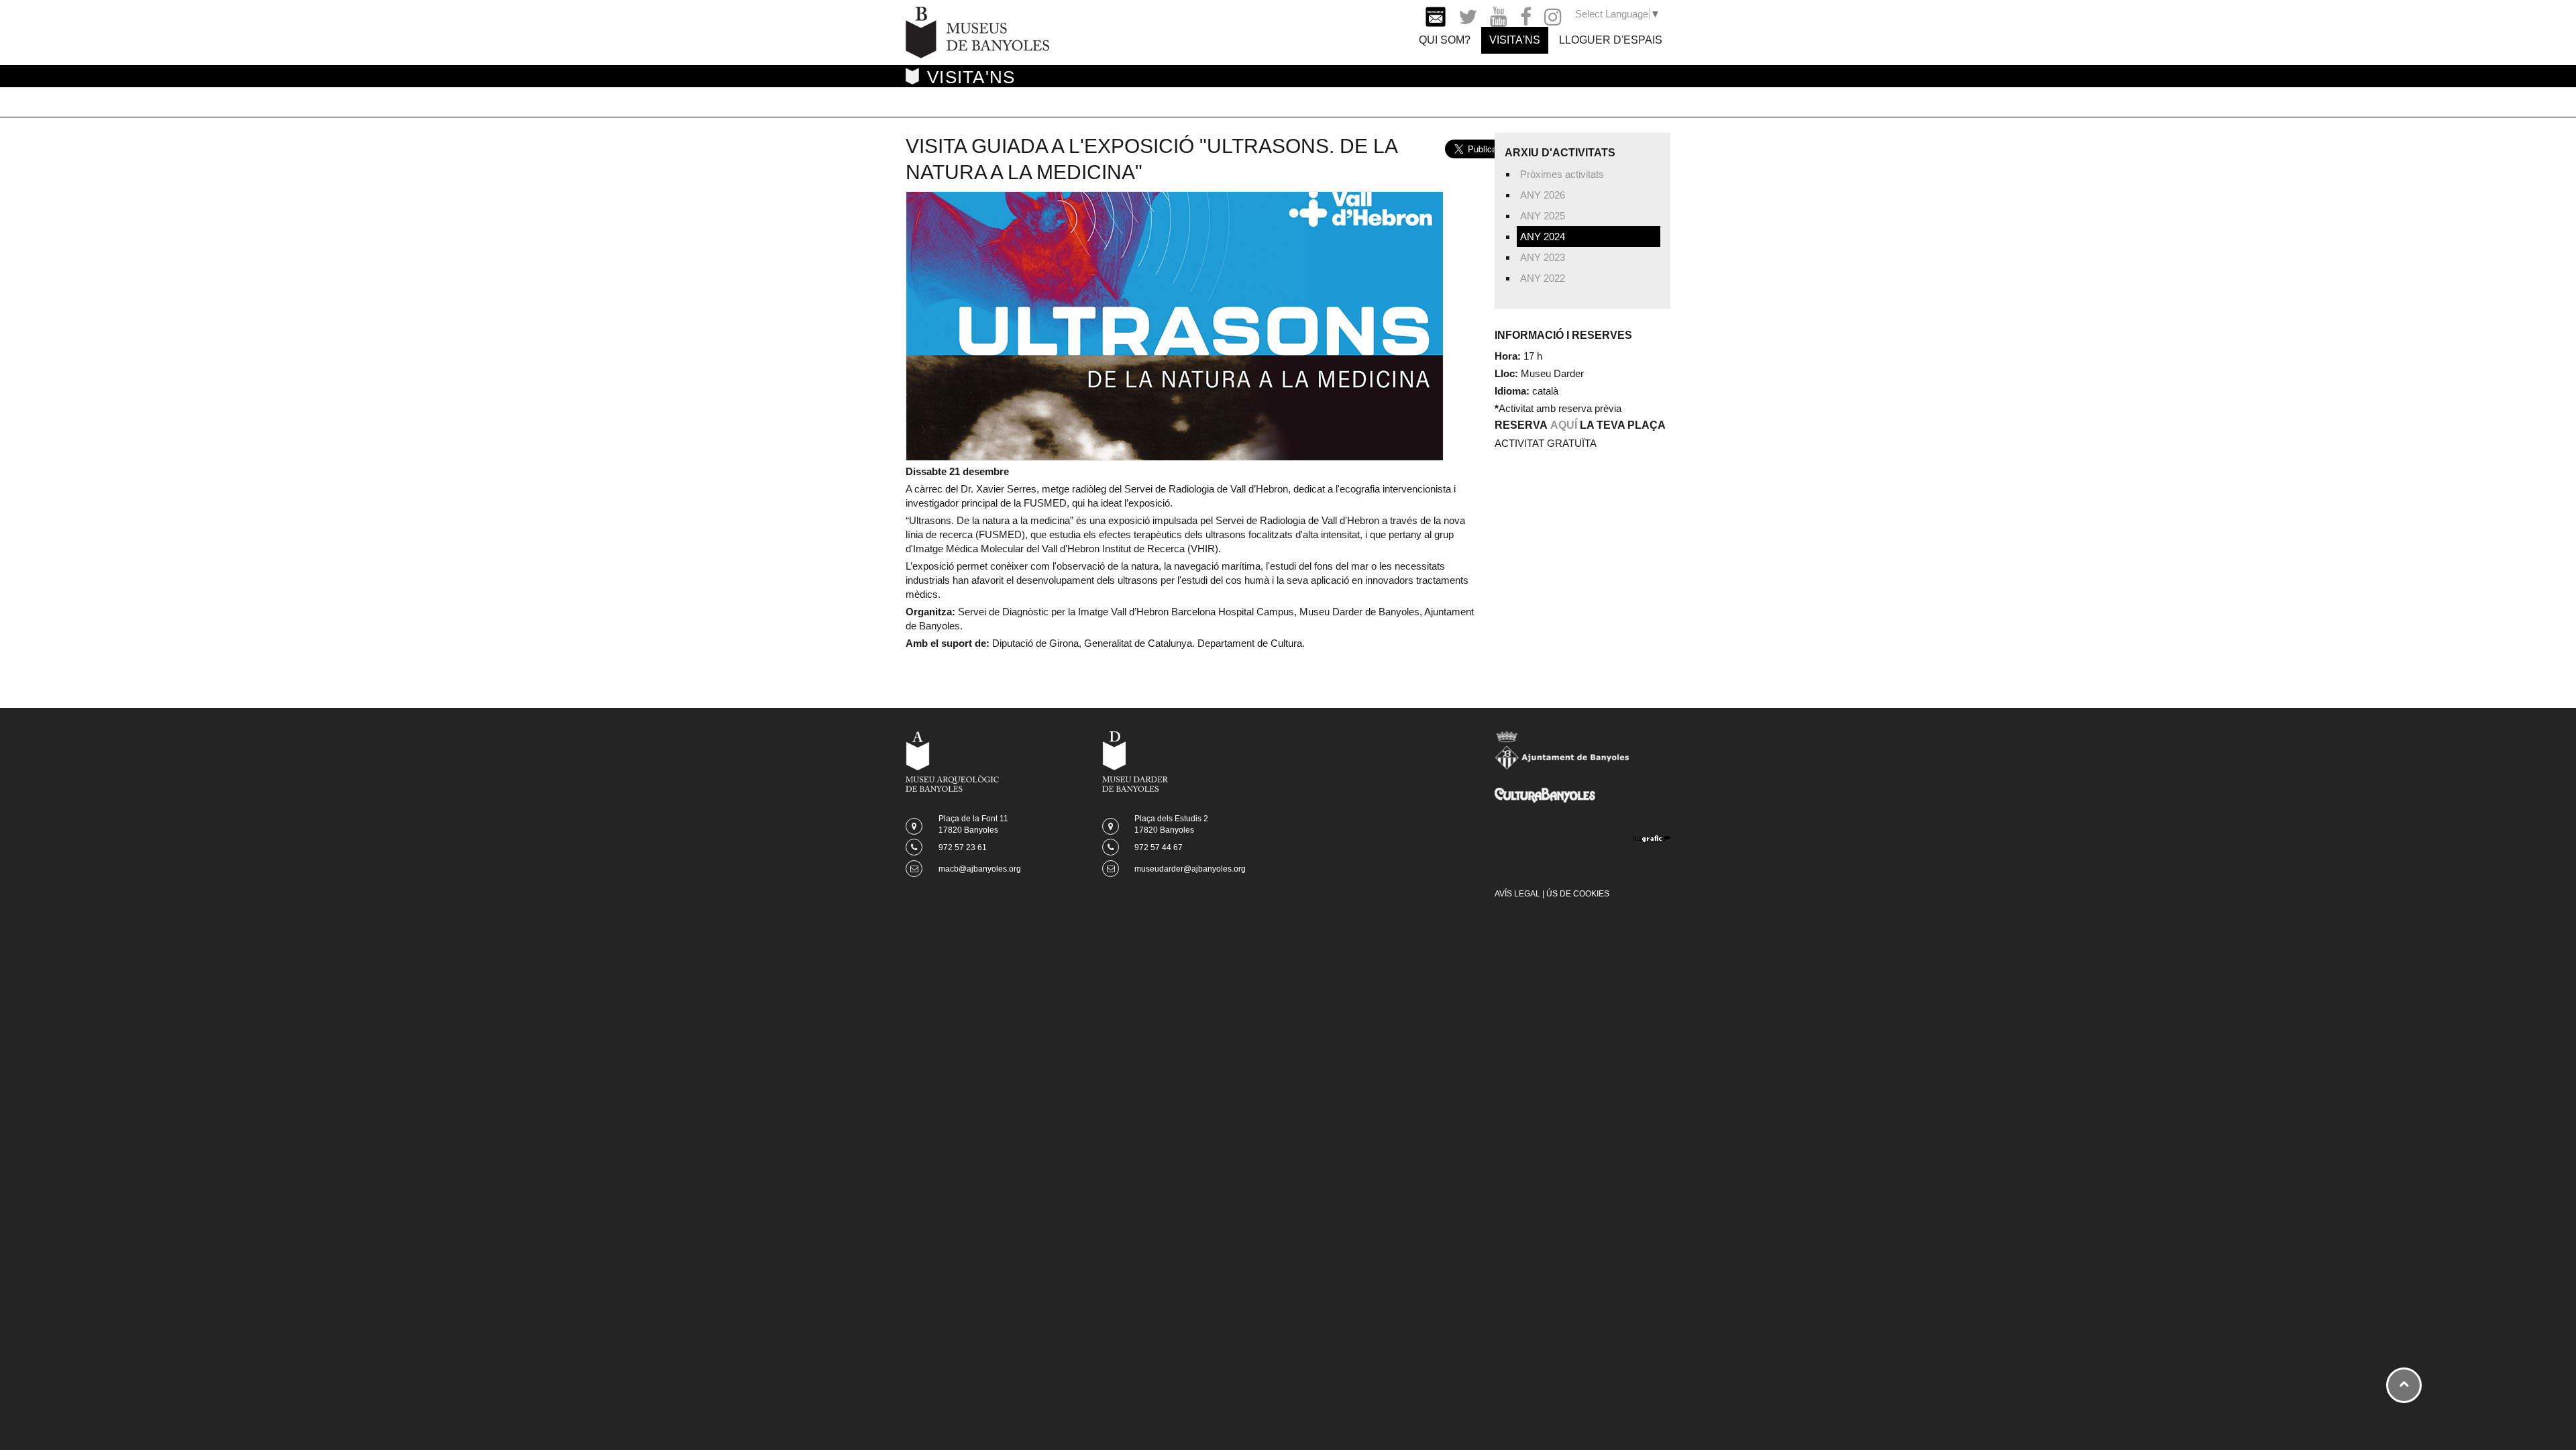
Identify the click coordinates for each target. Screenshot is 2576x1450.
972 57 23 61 (963, 847)
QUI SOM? (1445, 40)
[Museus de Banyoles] (977, 31)
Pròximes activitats (1562, 174)
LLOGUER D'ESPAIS (1611, 40)
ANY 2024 (1543, 237)
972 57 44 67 (1159, 847)
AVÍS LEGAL (1517, 894)
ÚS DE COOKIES (1578, 894)
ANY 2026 (1543, 195)
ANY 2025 (1543, 216)
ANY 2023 (1543, 257)
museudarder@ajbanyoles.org (1190, 869)
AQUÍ (1564, 425)
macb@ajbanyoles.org (980, 869)
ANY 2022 (1543, 278)
